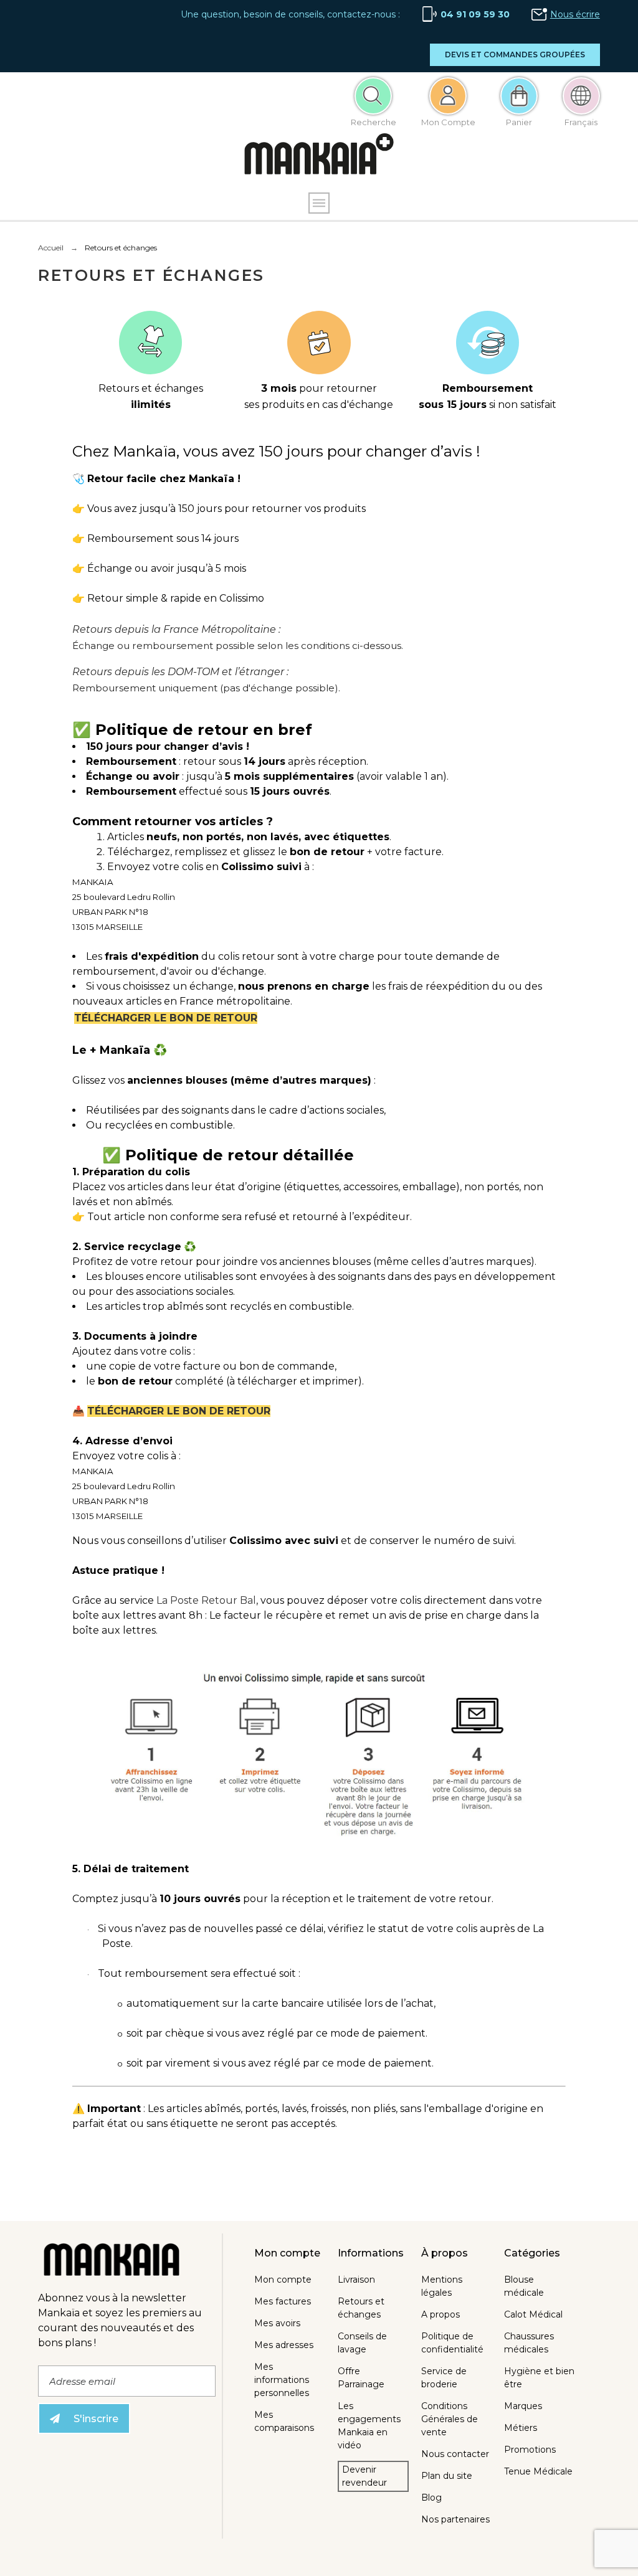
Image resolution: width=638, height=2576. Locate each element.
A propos (440, 2314)
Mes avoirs (277, 2323)
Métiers (521, 2428)
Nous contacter (455, 2454)
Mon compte (283, 2280)
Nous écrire (575, 14)
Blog (431, 2498)
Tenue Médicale (538, 2471)
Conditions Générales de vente (450, 2419)
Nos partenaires (455, 2519)
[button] (515, 55)
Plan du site (447, 2476)
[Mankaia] (319, 157)
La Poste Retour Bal (206, 1600)
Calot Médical (533, 2314)
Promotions (530, 2450)
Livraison (356, 2280)
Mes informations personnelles (282, 2380)
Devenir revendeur (364, 2476)
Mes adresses (284, 2345)
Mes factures (283, 2301)
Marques (523, 2406)
